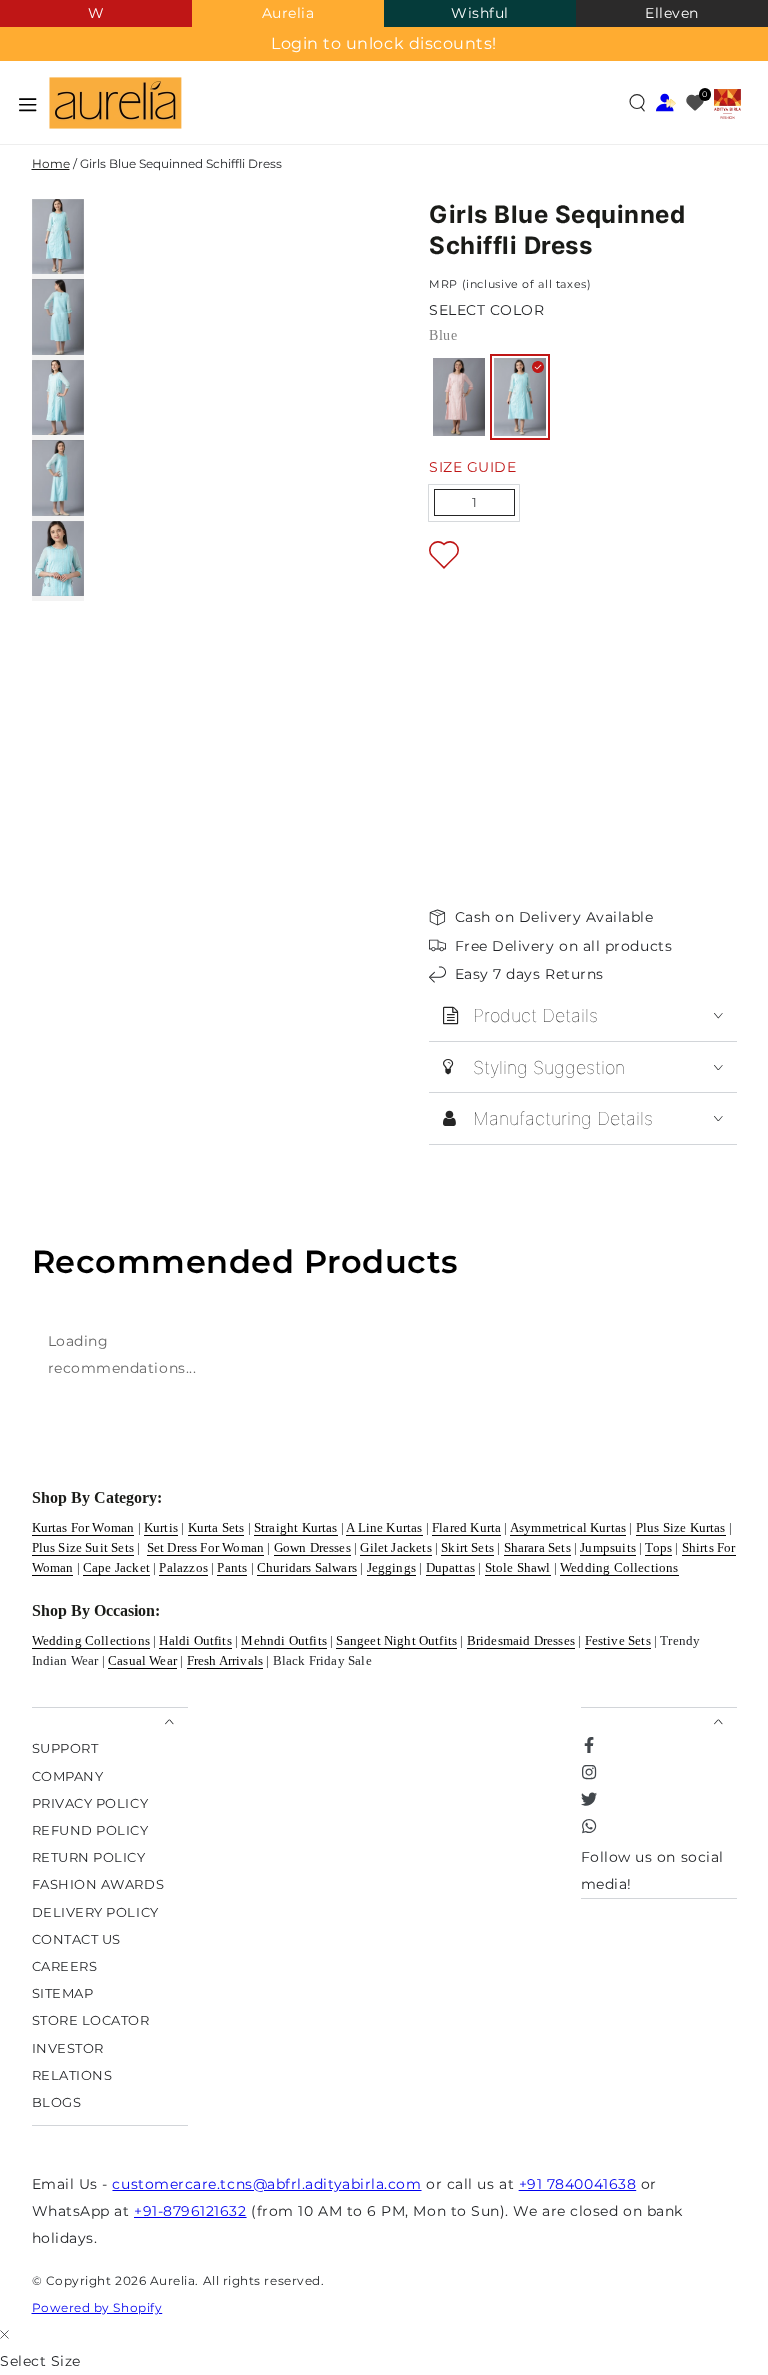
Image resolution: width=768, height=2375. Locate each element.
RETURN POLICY (89, 1857)
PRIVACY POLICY (90, 1802)
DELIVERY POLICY (95, 1911)
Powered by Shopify (97, 2307)
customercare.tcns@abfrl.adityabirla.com (266, 2184)
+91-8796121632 (190, 2211)
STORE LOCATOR (91, 2020)
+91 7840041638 (578, 2184)
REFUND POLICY (90, 1829)
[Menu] (28, 103)
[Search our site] (637, 102)
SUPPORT (65, 1748)
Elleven (672, 13)
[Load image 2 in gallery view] (58, 316)
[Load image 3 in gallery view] (58, 397)
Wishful (480, 13)
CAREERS (65, 1965)
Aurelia (288, 13)
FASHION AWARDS (98, 1884)
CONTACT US (76, 1938)
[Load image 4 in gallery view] (58, 477)
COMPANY (68, 1775)
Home (51, 163)
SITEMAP (63, 1993)
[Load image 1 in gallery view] (58, 236)
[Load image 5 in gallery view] (58, 558)
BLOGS (57, 2101)
